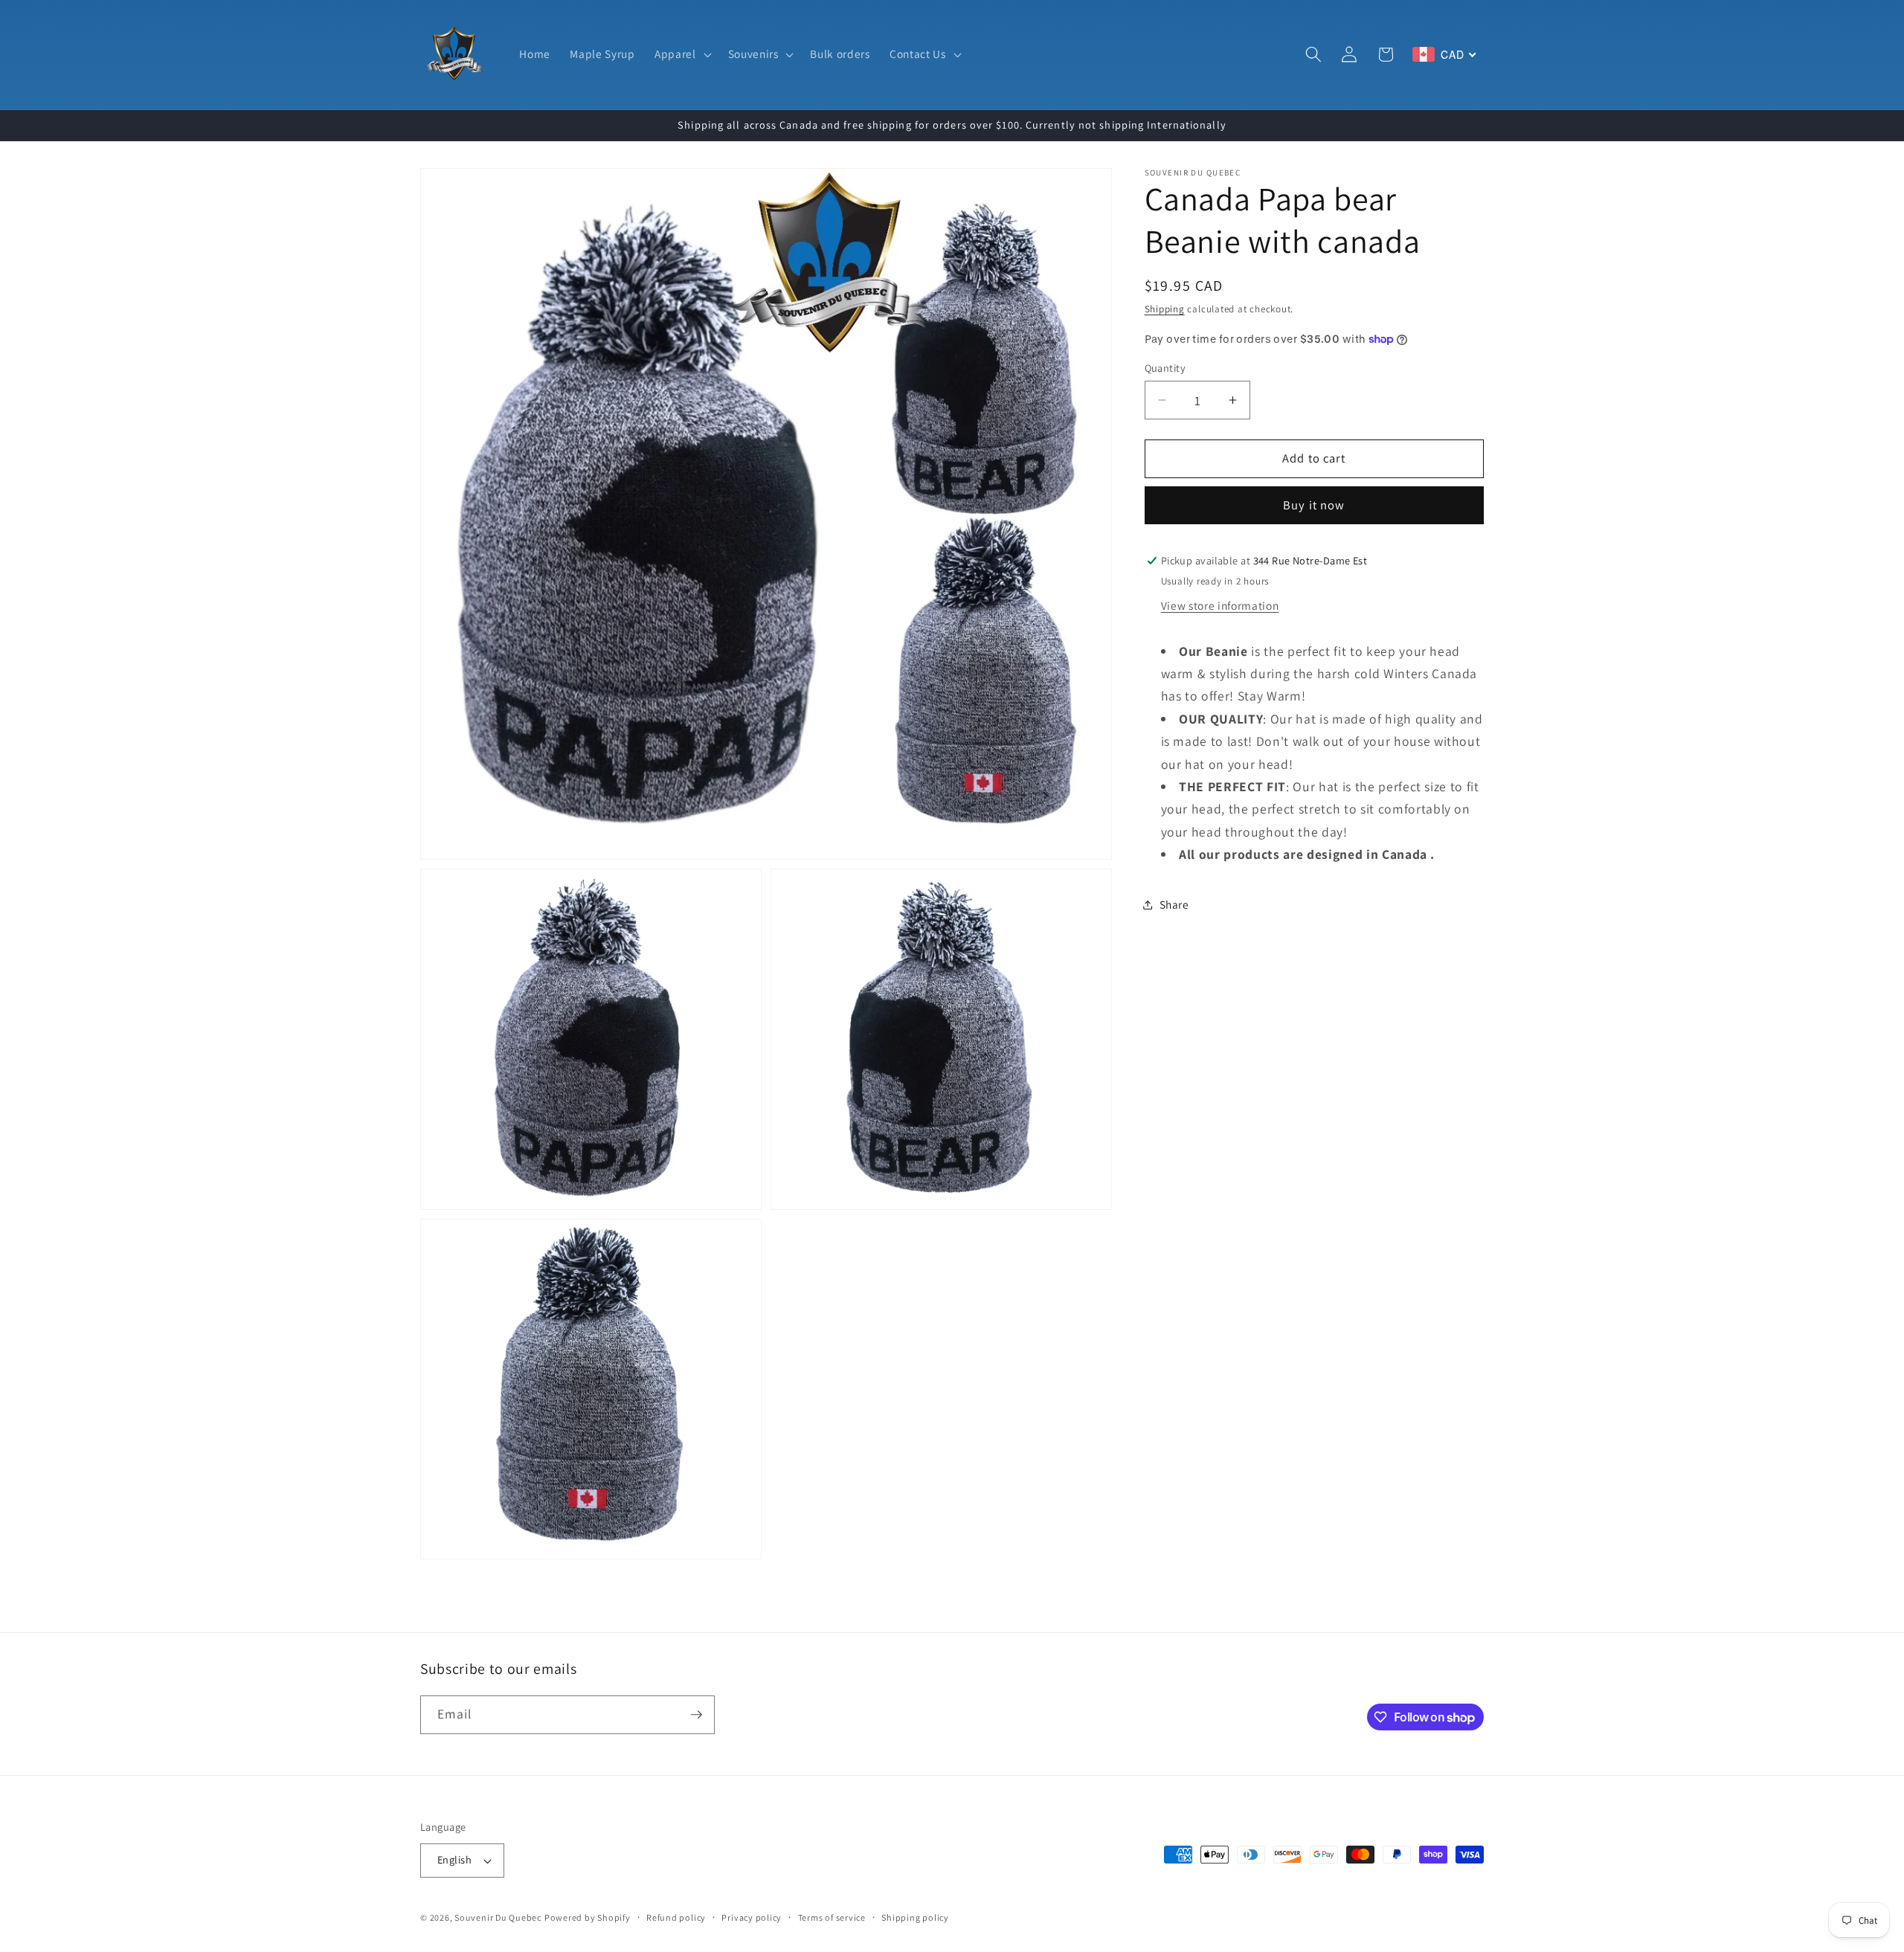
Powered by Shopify (588, 1917)
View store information (1220, 606)
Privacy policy (752, 1917)
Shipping (1165, 310)
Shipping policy (915, 1917)
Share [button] (1174, 904)
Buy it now (1314, 506)
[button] (682, 54)
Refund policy (676, 1917)
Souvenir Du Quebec (498, 1917)
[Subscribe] (696, 1715)
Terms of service (832, 1917)
